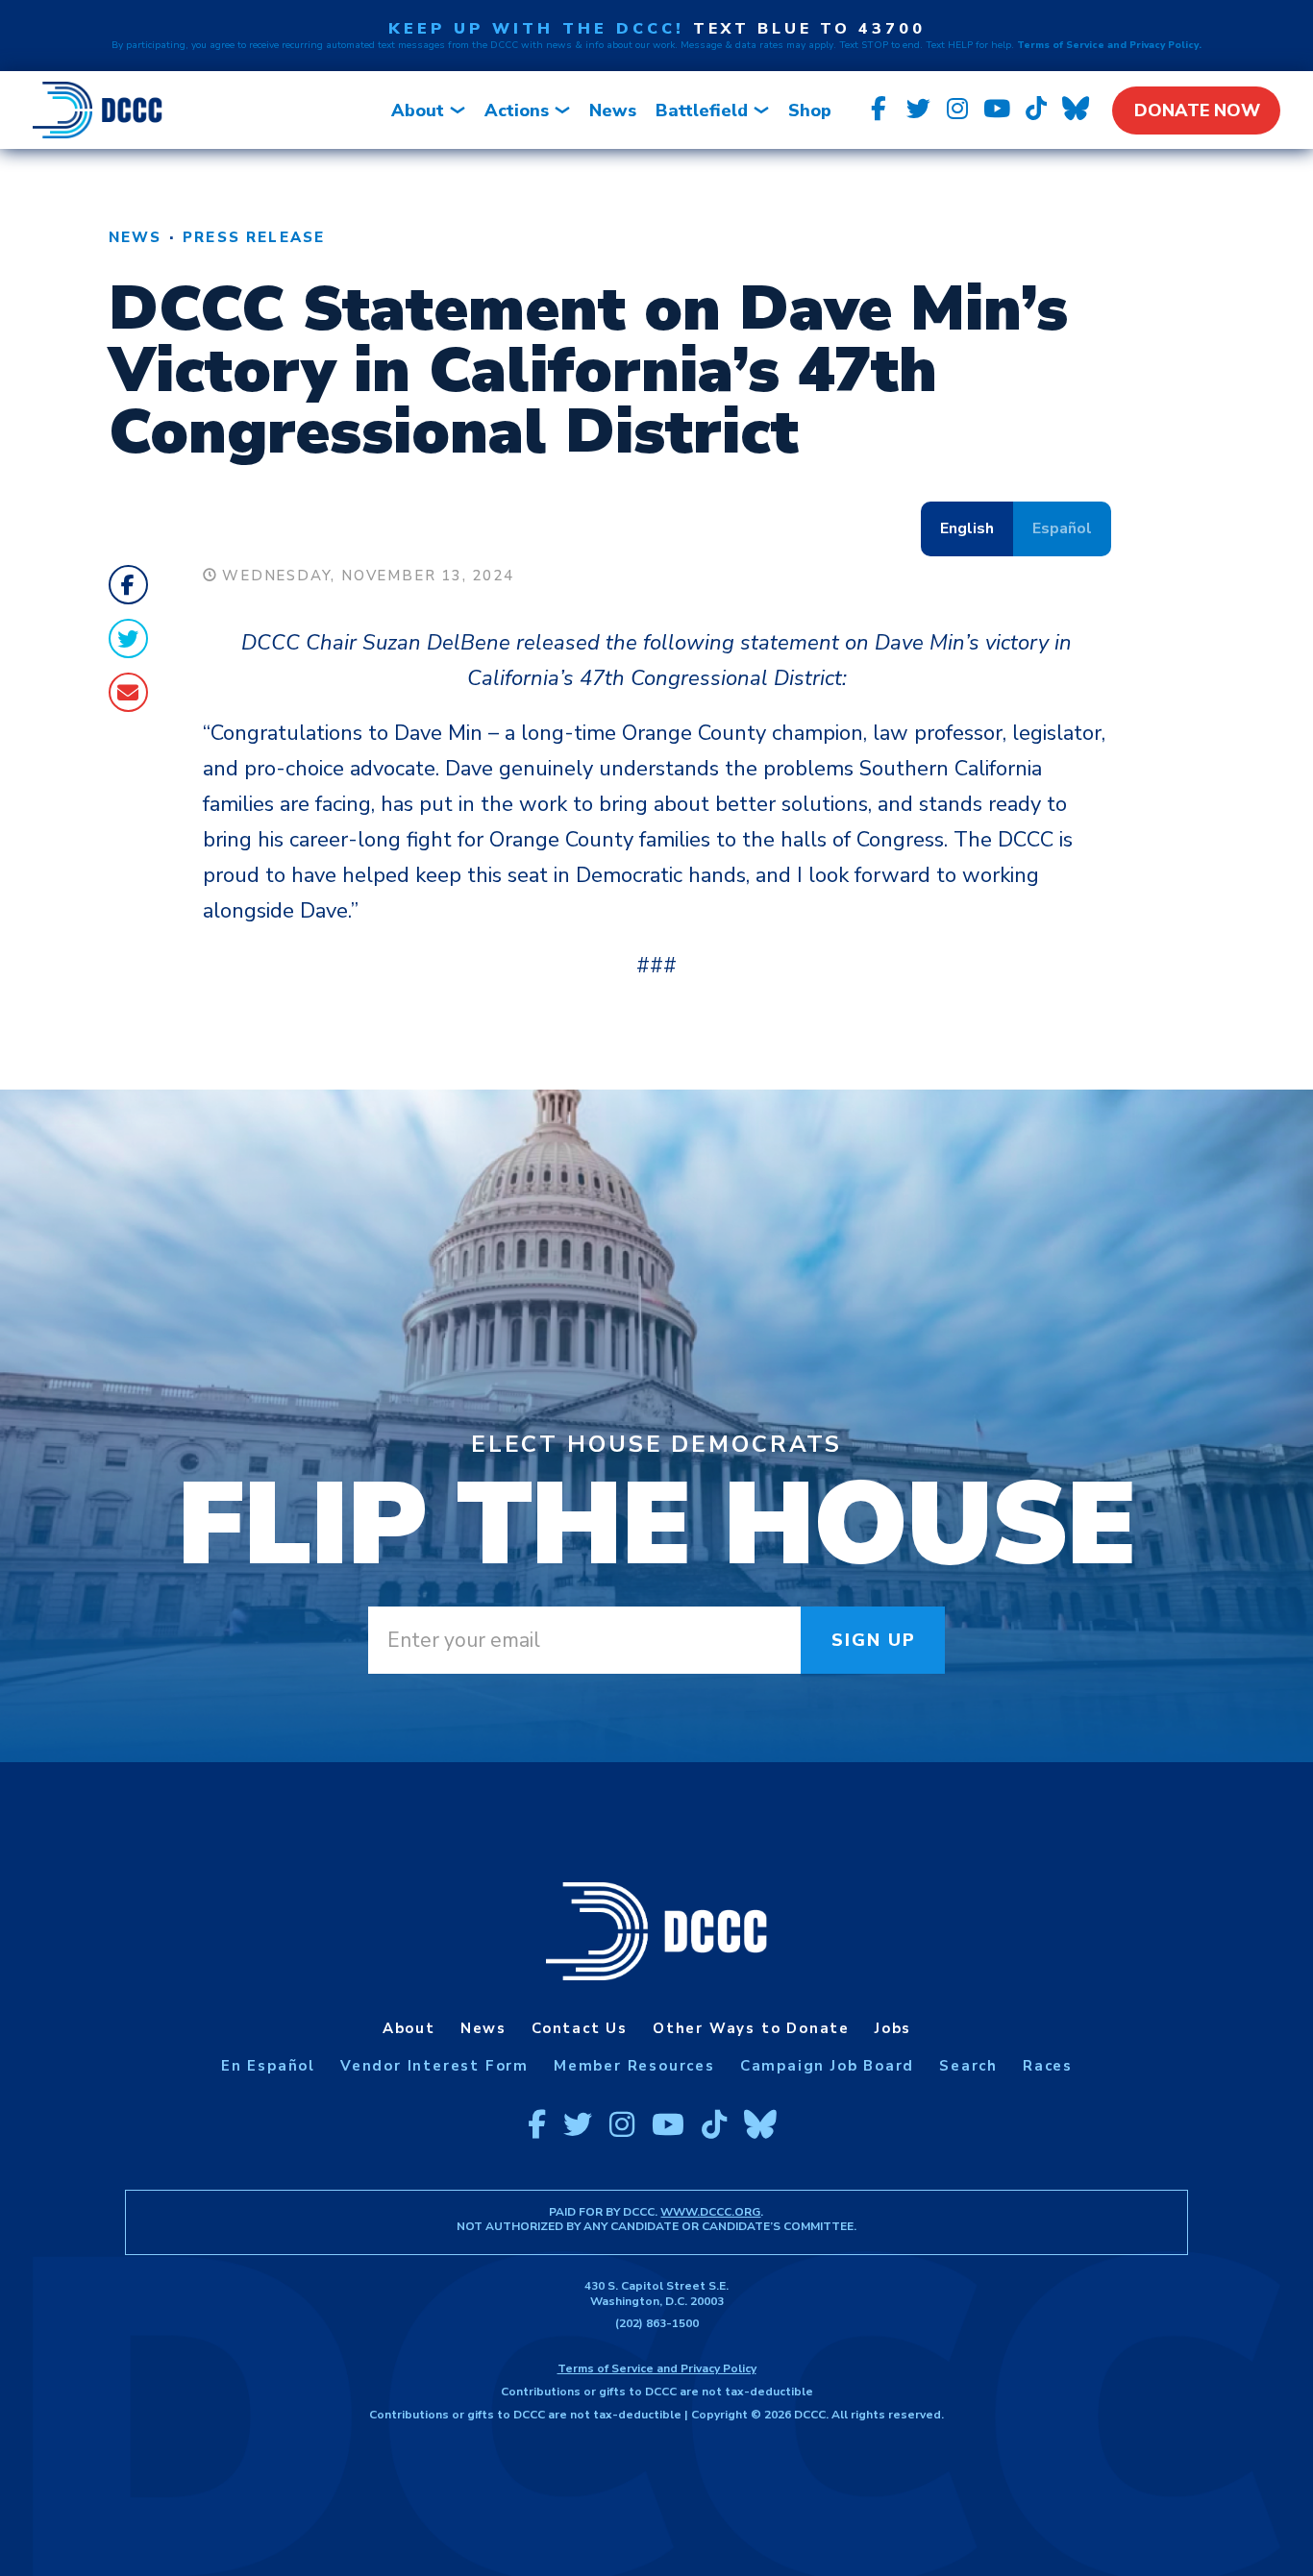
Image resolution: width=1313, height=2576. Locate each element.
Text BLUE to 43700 (809, 29)
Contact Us (580, 2028)
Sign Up (874, 1640)
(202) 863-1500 (657, 2323)
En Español (268, 2066)
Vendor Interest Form (434, 2066)
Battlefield (702, 110)
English (967, 528)
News (613, 110)
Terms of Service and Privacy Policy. (1109, 45)
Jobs (893, 2028)
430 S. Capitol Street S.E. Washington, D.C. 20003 (656, 2294)
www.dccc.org (710, 2212)
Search (968, 2066)
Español (1062, 528)
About (418, 110)
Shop (810, 110)
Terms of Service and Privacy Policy (657, 2368)
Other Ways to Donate (751, 2028)
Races (1048, 2066)
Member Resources (634, 2066)
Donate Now (1197, 110)
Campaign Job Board (827, 2066)
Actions (517, 110)
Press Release (254, 237)
